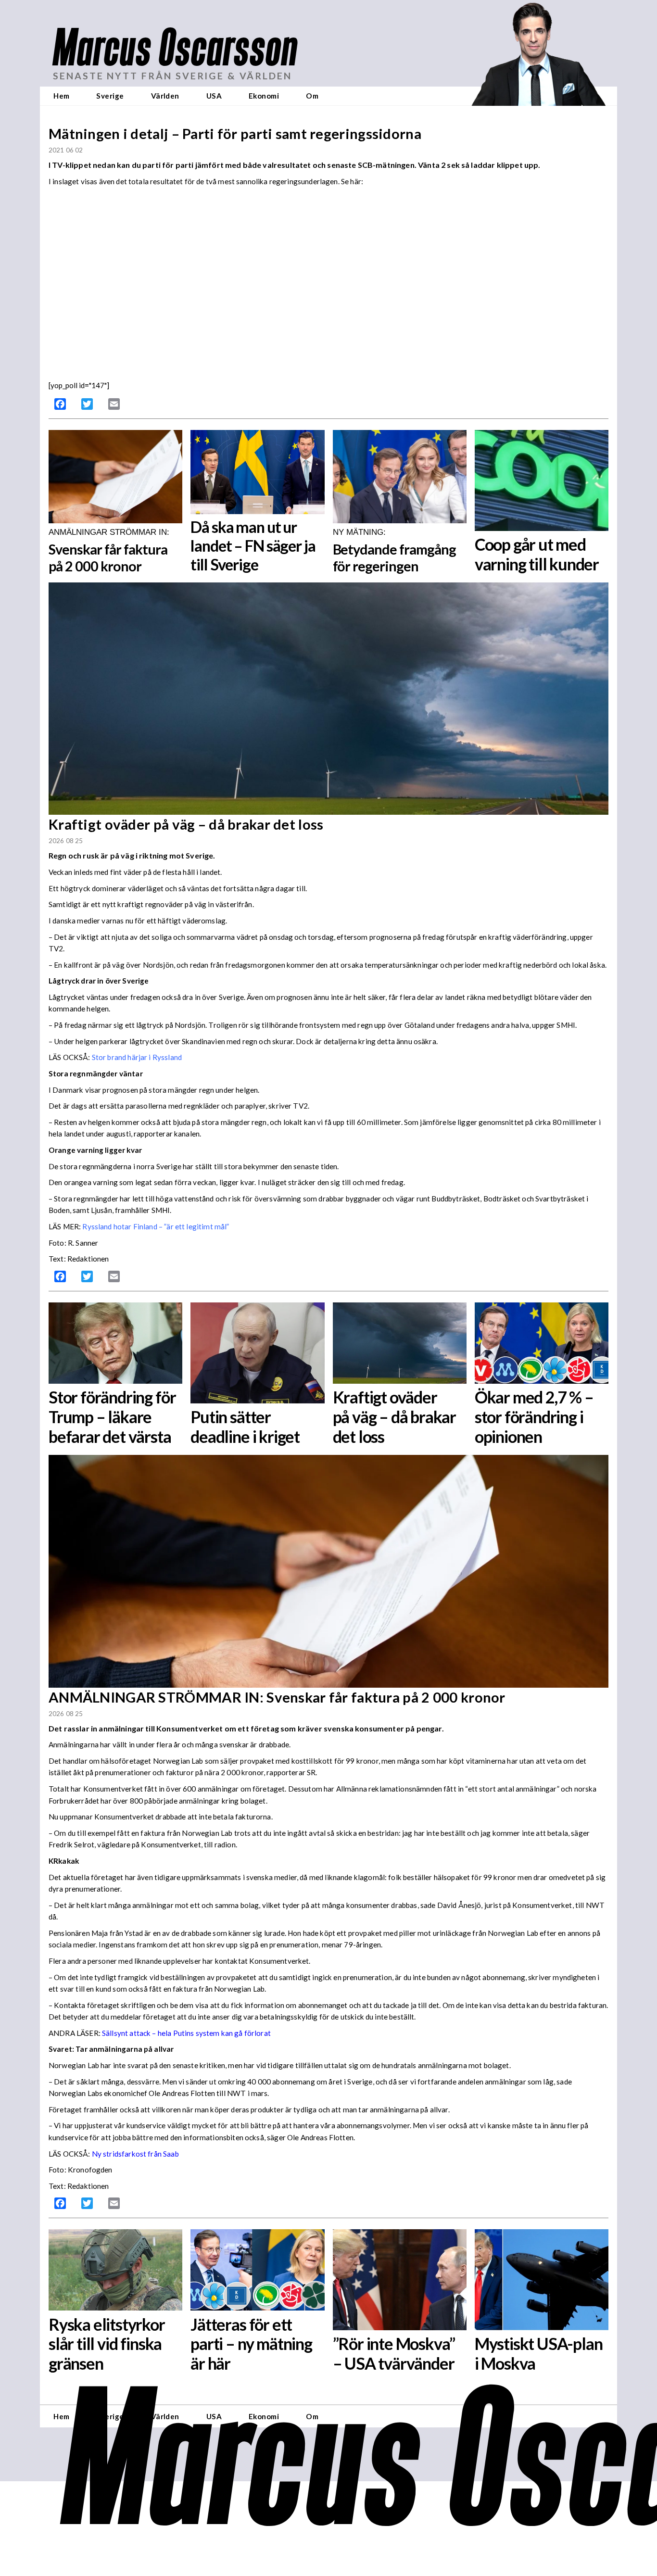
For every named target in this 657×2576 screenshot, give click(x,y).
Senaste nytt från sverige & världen (172, 76)
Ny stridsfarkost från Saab (135, 2154)
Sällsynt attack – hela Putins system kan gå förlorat (186, 2033)
